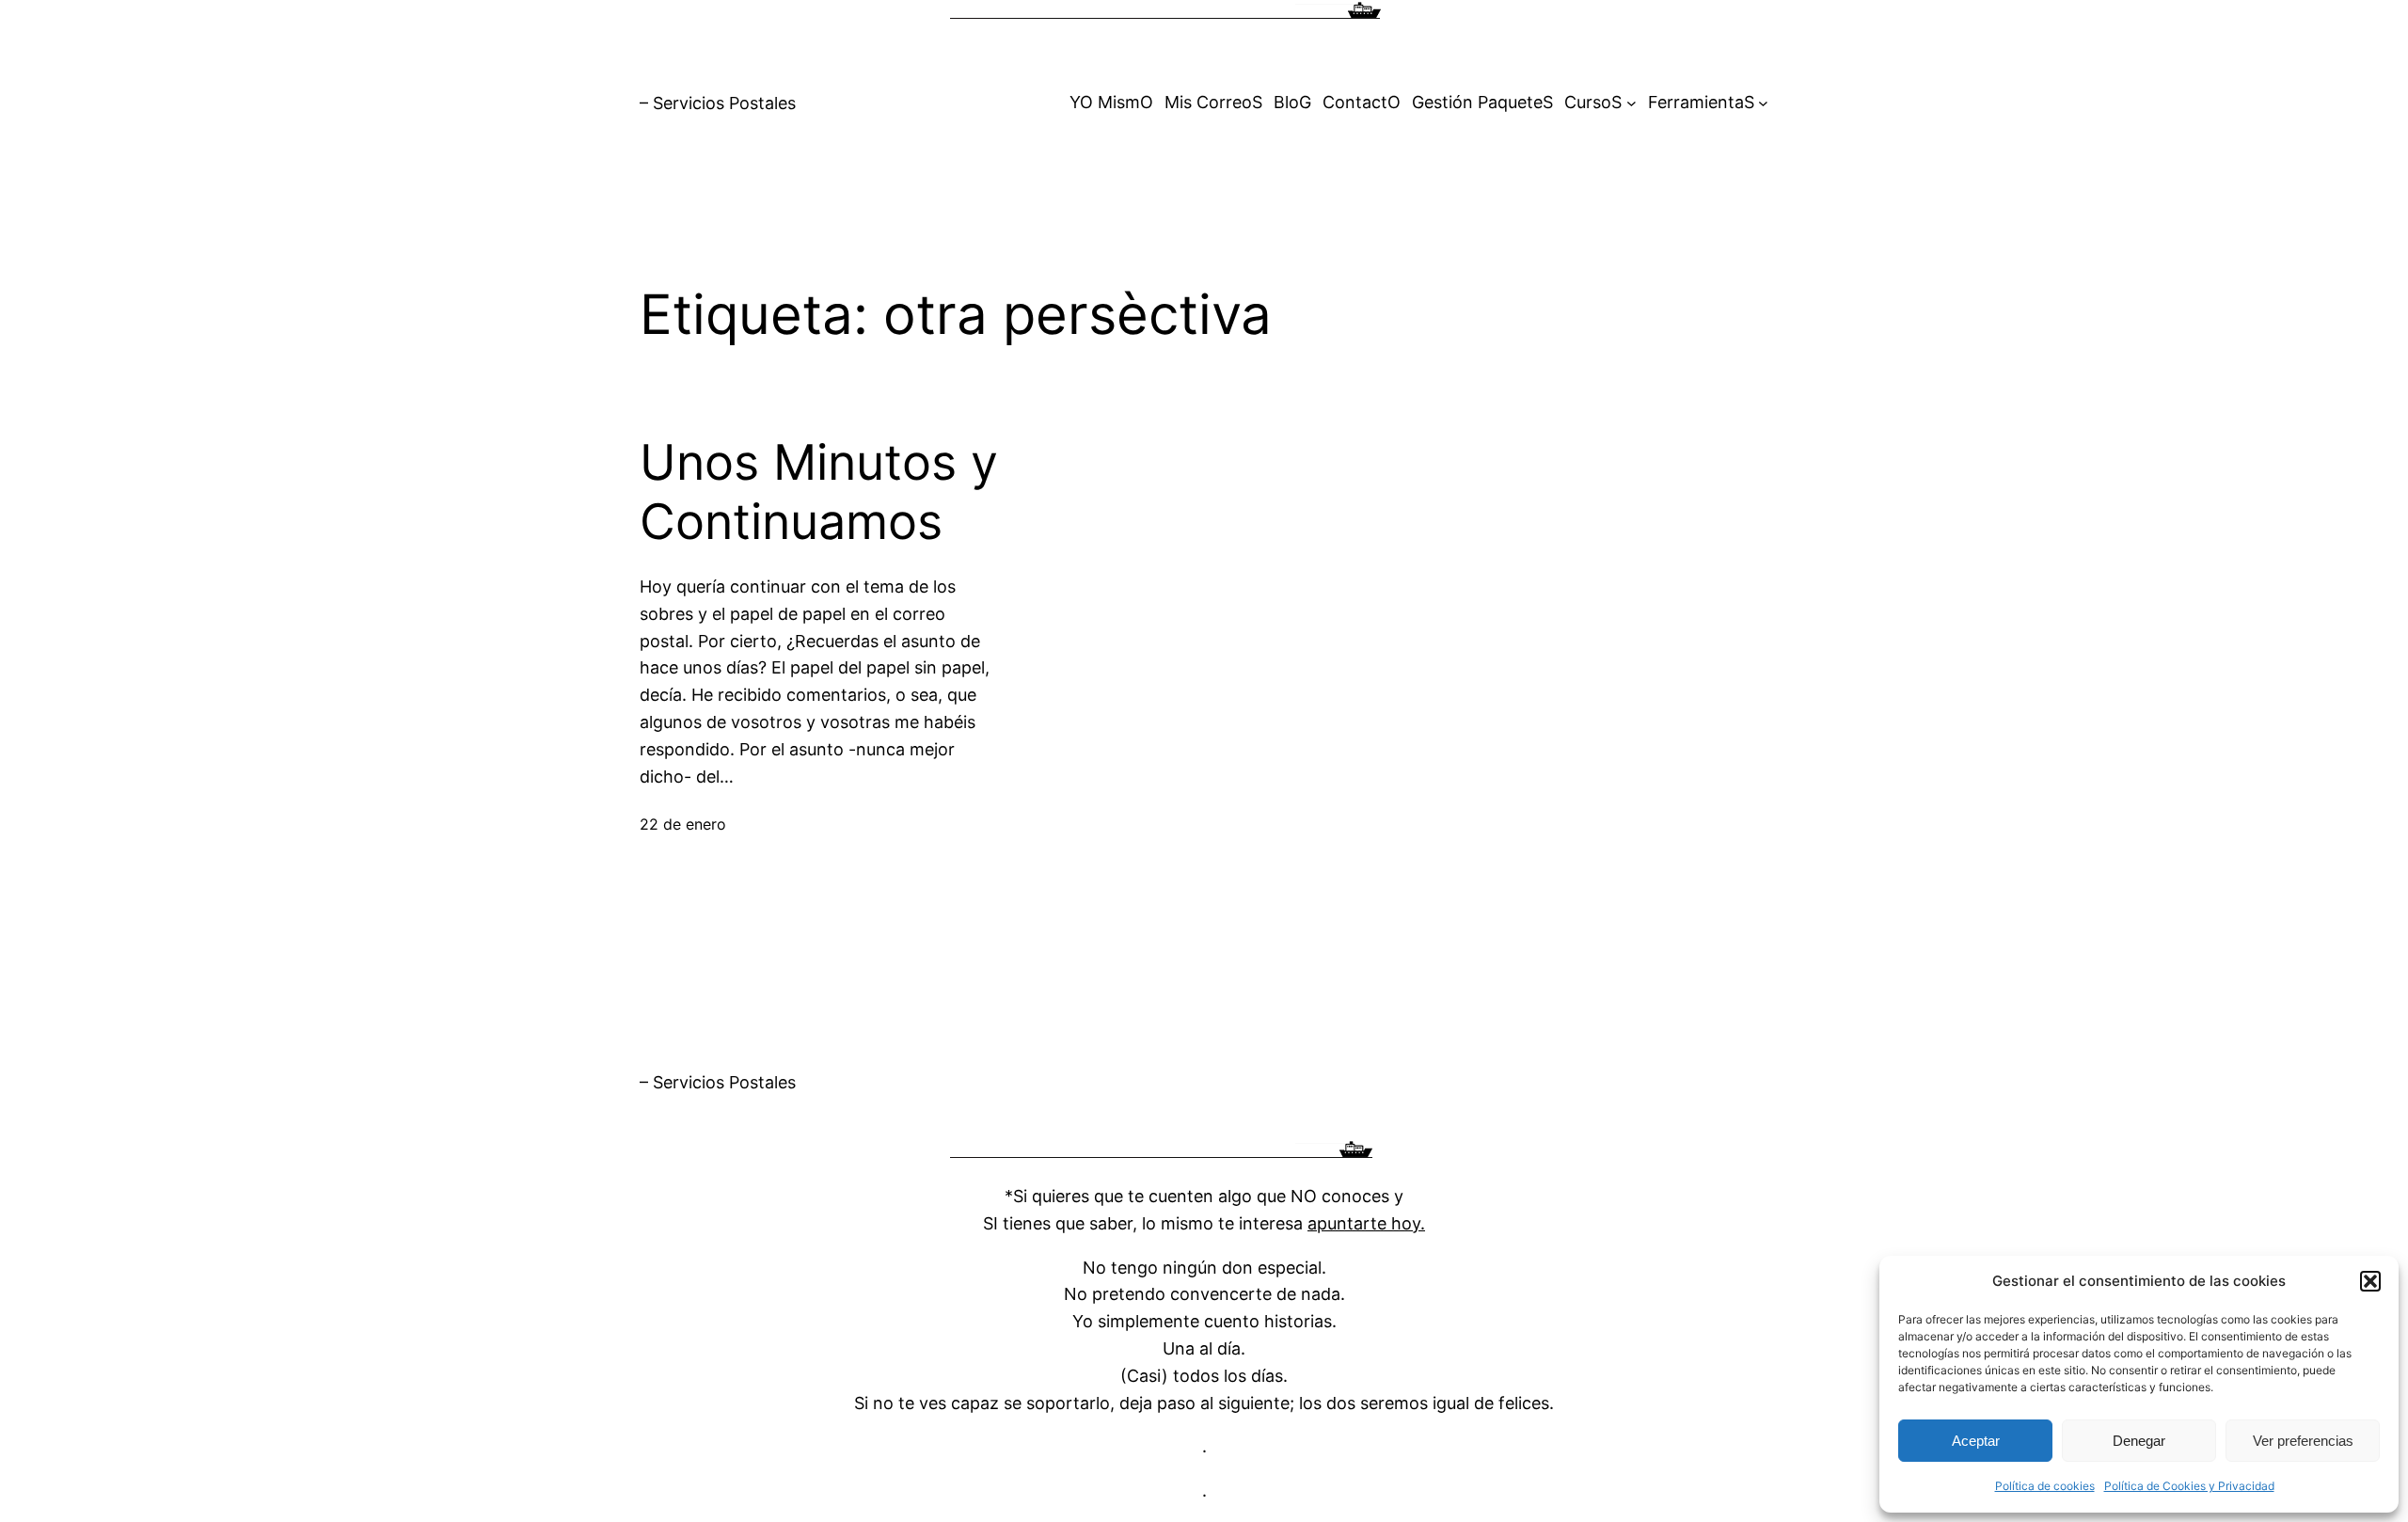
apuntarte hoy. (1366, 1223)
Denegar (2139, 1441)
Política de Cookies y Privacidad (2189, 1486)
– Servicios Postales (718, 103)
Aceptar (1976, 1441)
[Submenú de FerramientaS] (1763, 103)
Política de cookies (2045, 1486)
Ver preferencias (2303, 1441)
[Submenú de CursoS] (1632, 103)
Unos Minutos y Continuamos (819, 492)
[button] (2370, 1281)
